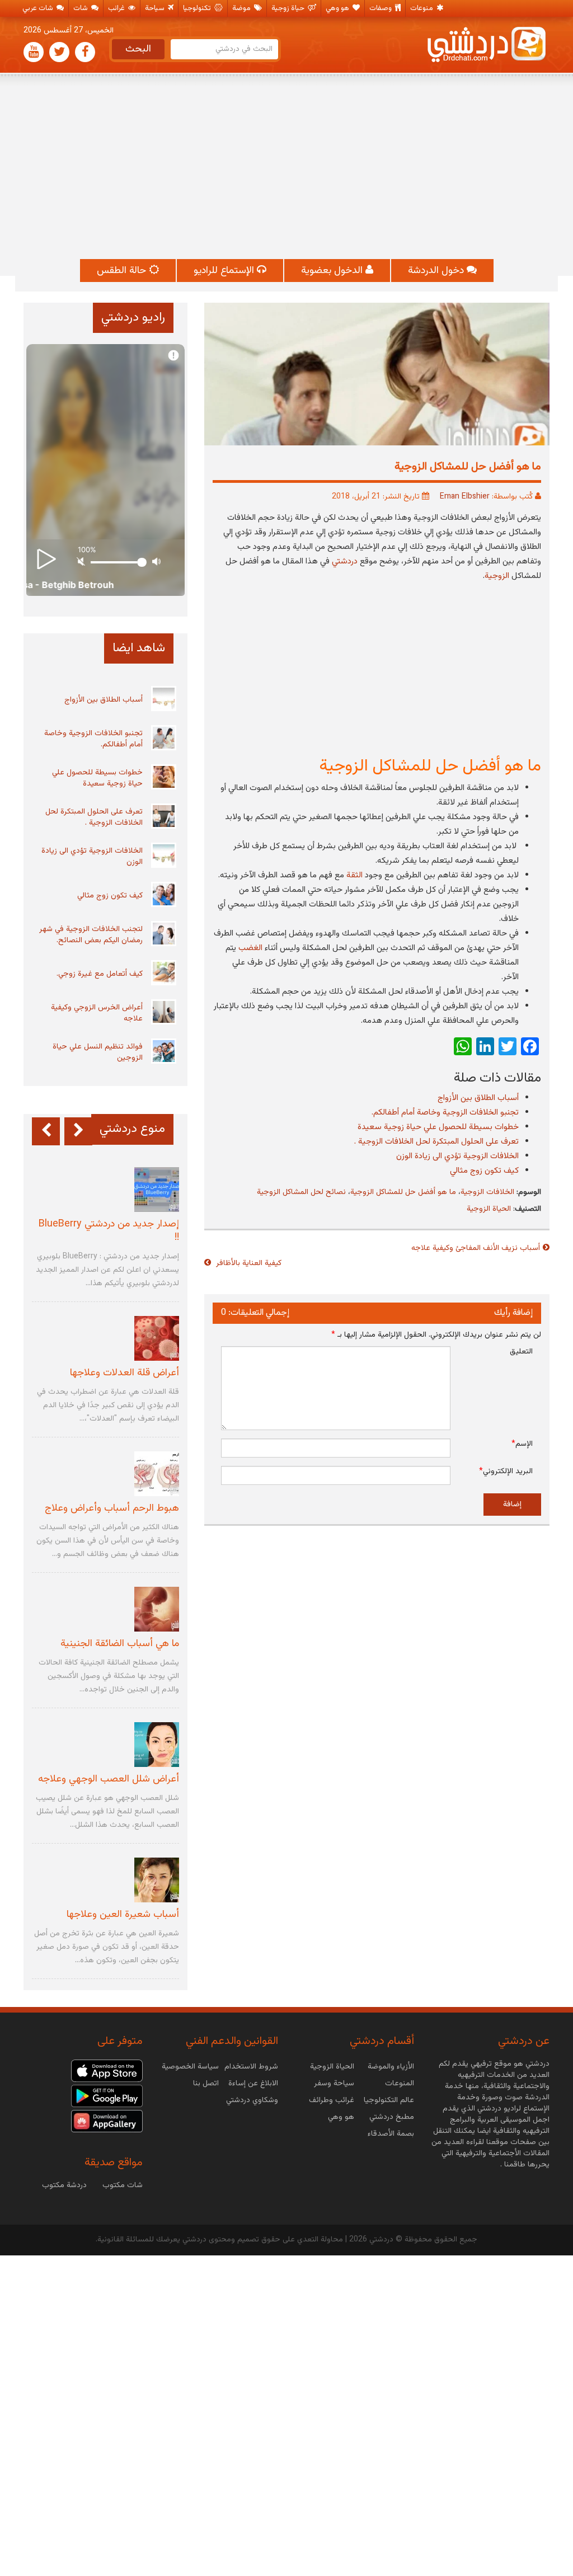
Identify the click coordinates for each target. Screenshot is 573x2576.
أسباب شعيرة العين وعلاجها (123, 1915)
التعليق (521, 1352)
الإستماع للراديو (225, 271)
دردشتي (345, 561)
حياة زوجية (289, 8)
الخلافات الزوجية (487, 1192)
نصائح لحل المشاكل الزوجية (301, 1192)
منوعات (422, 8)
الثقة (354, 875)
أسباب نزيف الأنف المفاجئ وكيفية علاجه (476, 1248)
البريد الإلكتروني (506, 1472)
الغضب (250, 948)
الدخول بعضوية (333, 271)
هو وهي (338, 8)
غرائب (117, 8)
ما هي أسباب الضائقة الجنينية (120, 1644)
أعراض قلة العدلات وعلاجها (125, 1373)
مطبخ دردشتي (392, 2117)
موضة (242, 8)
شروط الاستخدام (251, 2067)
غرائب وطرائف (332, 2100)
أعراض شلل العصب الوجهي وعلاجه (109, 1779)
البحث (138, 49)
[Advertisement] (286, 167)
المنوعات (400, 2084)
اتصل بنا (206, 2084)
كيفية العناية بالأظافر (248, 1263)
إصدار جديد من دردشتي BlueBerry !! (109, 1231)
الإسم (522, 1444)
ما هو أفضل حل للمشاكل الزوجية (403, 1192)
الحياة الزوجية (489, 1209)
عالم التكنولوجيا (389, 2100)
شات (81, 8)
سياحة (156, 8)
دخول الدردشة (437, 271)
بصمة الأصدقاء (391, 2134)
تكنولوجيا (198, 8)
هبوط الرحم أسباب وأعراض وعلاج (112, 1508)
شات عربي (39, 8)
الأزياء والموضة (391, 2067)
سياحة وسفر (334, 2084)
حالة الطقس (123, 271)
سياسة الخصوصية (190, 2067)
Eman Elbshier (465, 497)
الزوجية (497, 576)
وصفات (381, 8)
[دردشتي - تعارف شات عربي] (107, 2071)
